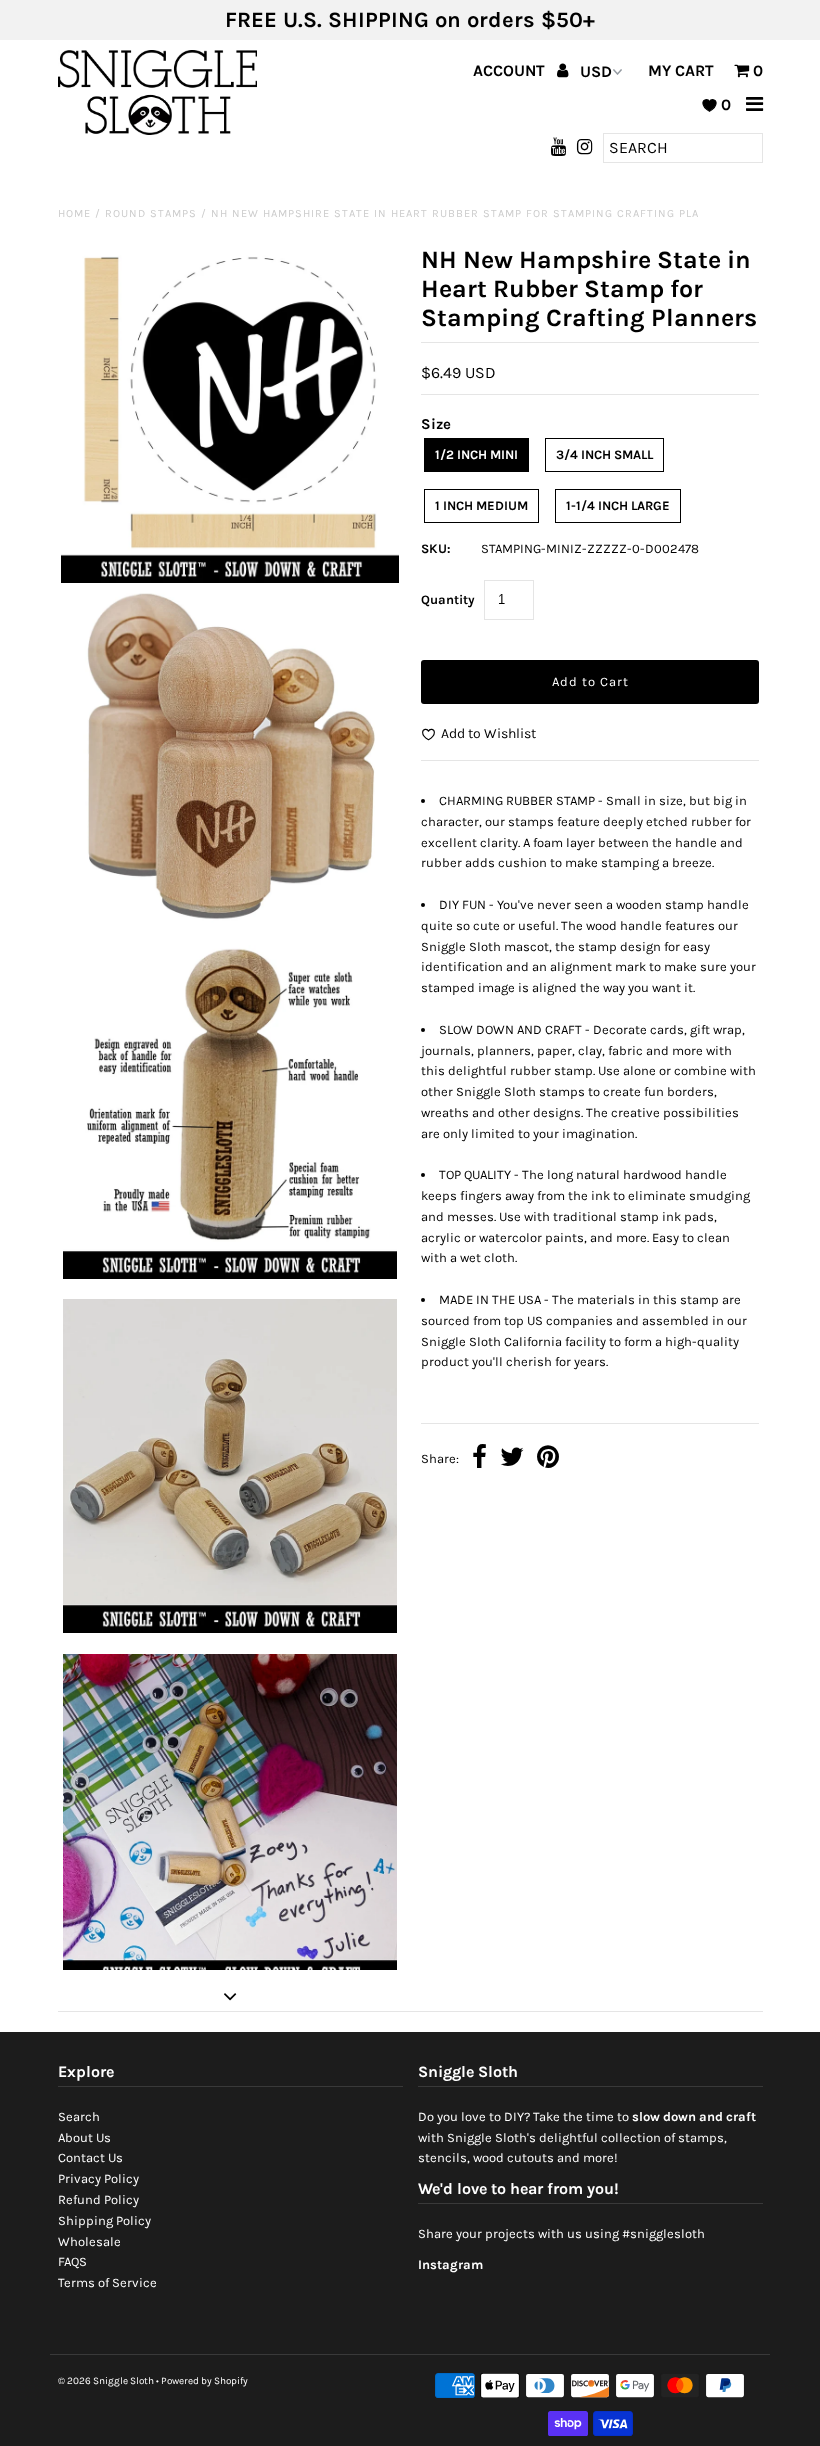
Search (79, 2116)
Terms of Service (107, 2282)
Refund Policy (98, 2199)
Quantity (448, 599)
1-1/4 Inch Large (618, 505)
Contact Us (90, 2157)
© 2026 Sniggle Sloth (106, 2381)
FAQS (72, 2261)
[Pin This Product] (548, 1459)
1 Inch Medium (481, 505)
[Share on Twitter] (512, 1459)
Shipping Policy (104, 2220)
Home (74, 213)
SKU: (436, 548)
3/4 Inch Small (604, 454)
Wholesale (89, 2241)
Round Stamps (151, 213)
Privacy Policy (98, 2178)
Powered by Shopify (204, 2381)
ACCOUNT (511, 70)
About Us (84, 2137)
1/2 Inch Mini (476, 454)
